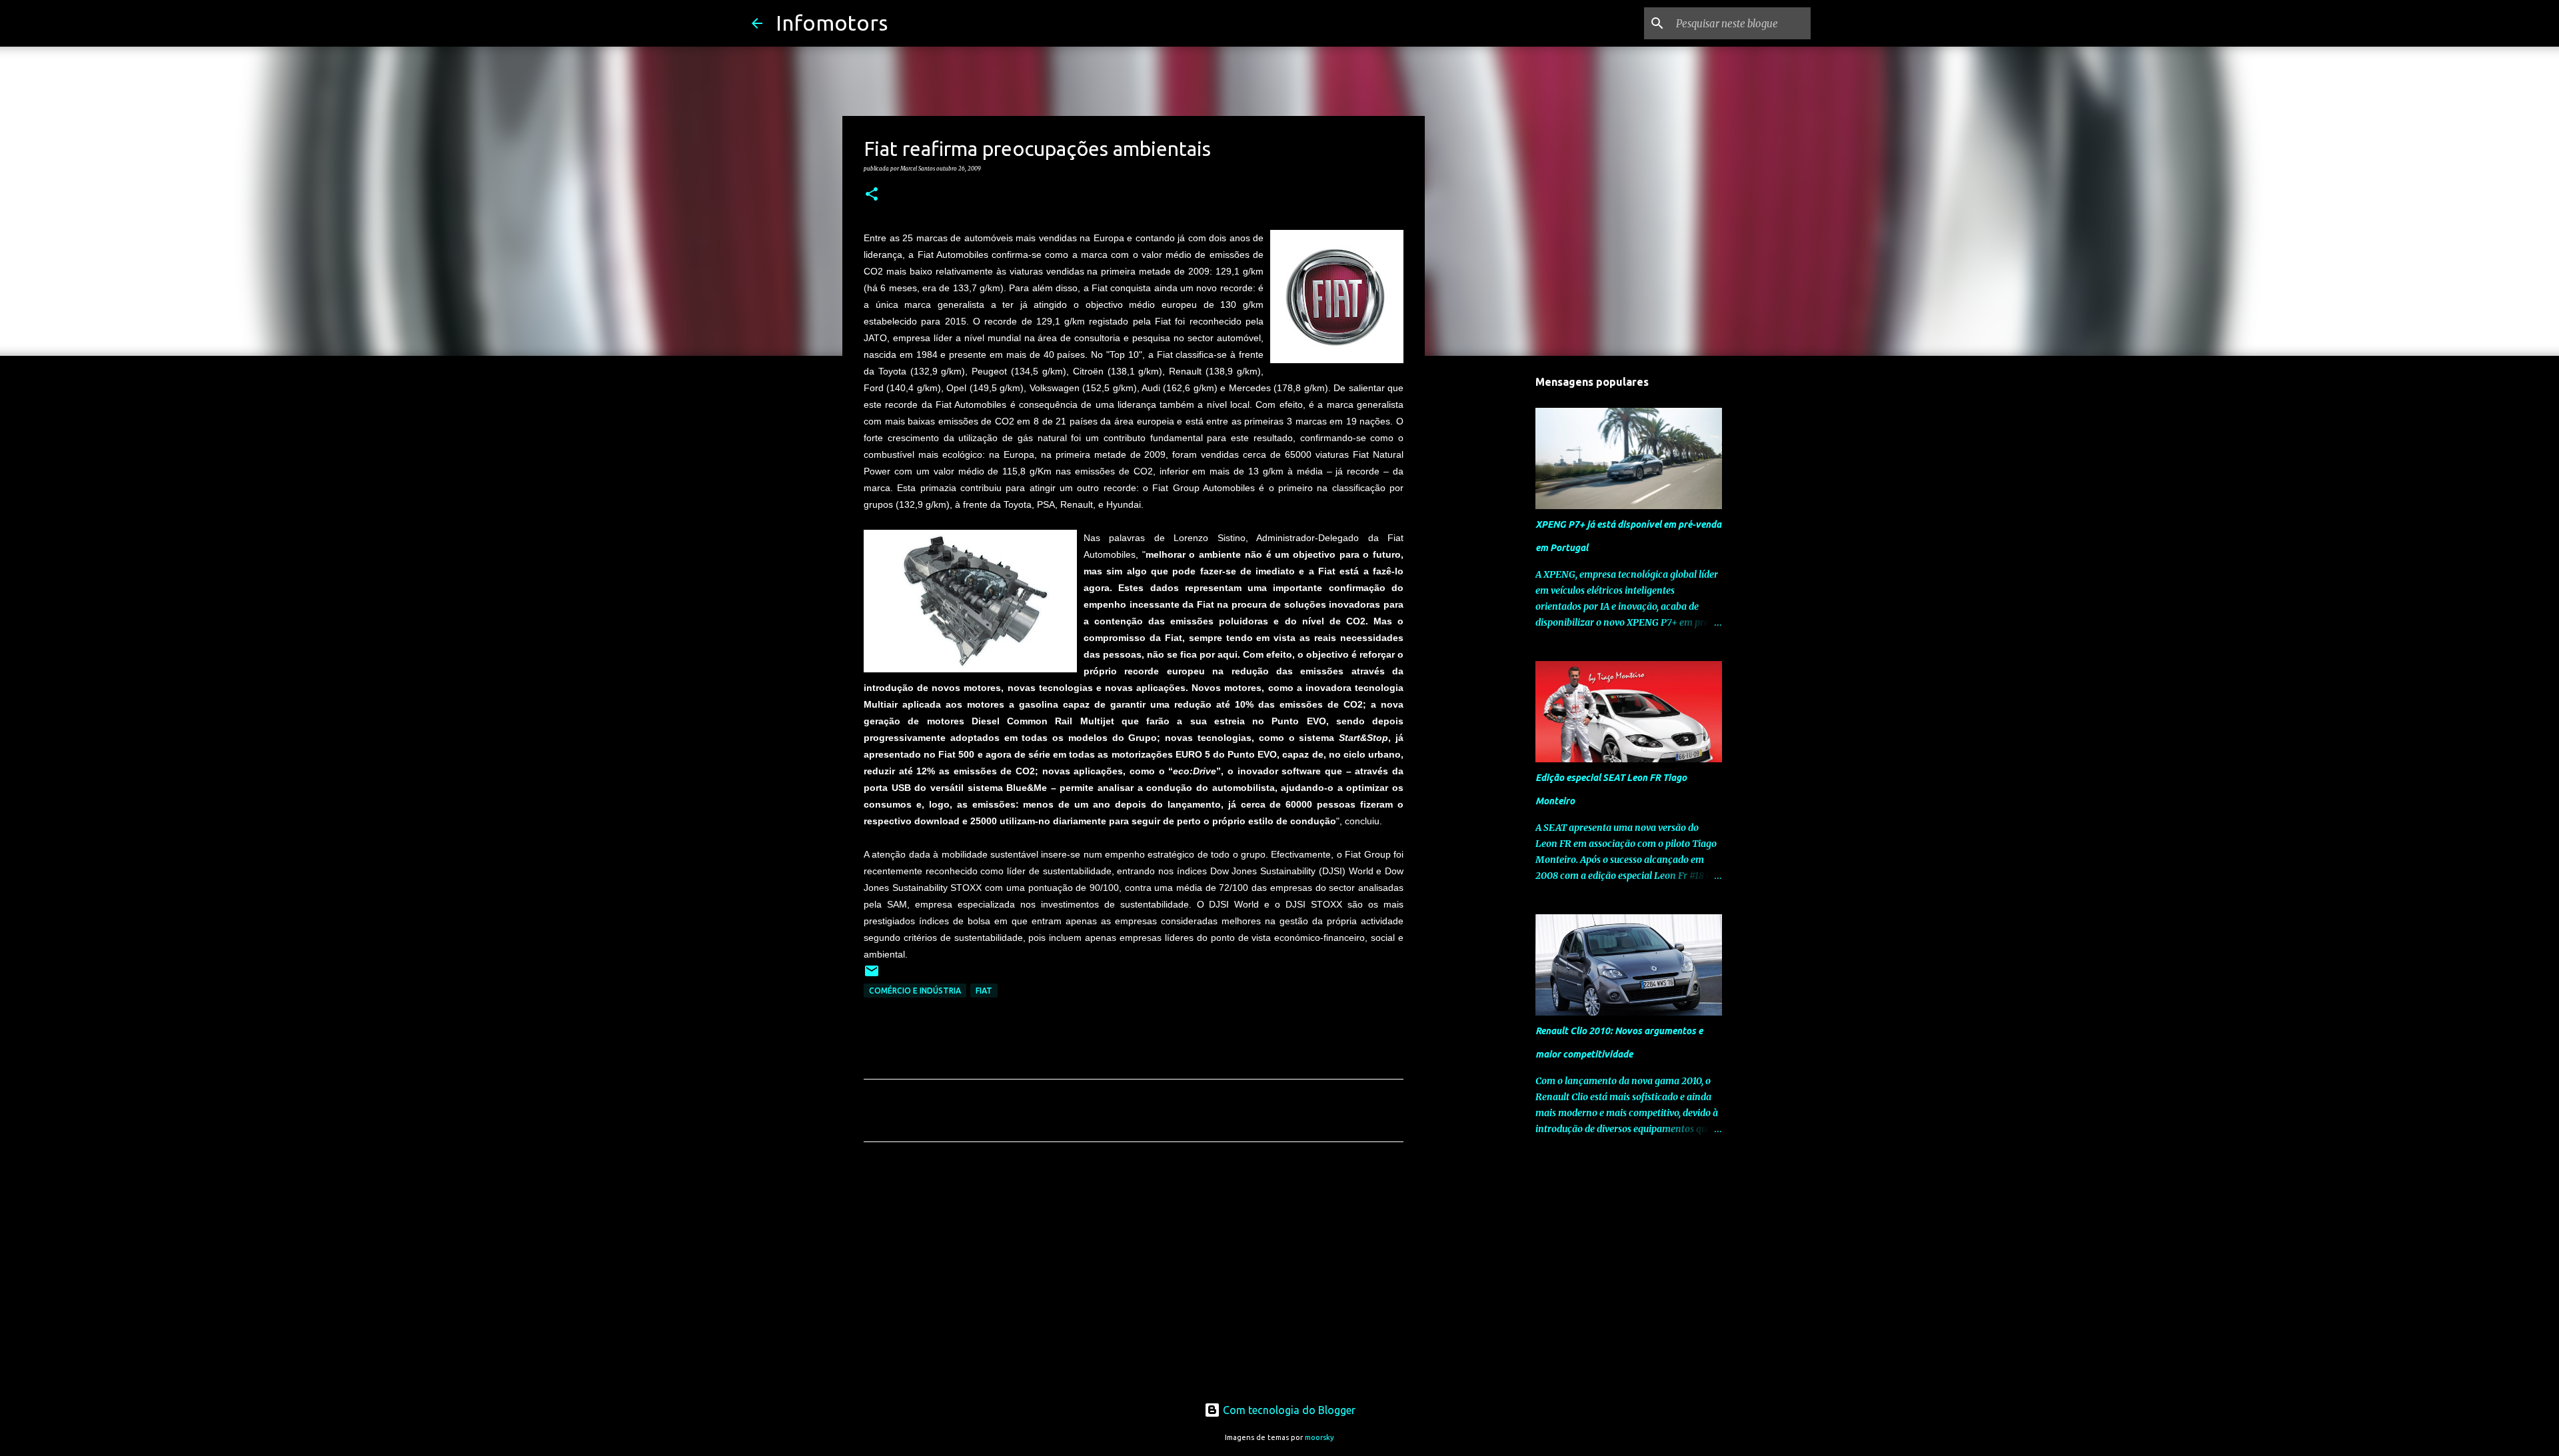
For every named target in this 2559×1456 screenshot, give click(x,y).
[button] (872, 195)
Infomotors (832, 23)
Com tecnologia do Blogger (1288, 1410)
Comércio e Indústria (915, 991)
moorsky (1319, 1437)
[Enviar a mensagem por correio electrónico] (872, 976)
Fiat (984, 991)
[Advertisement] (1134, 1277)
